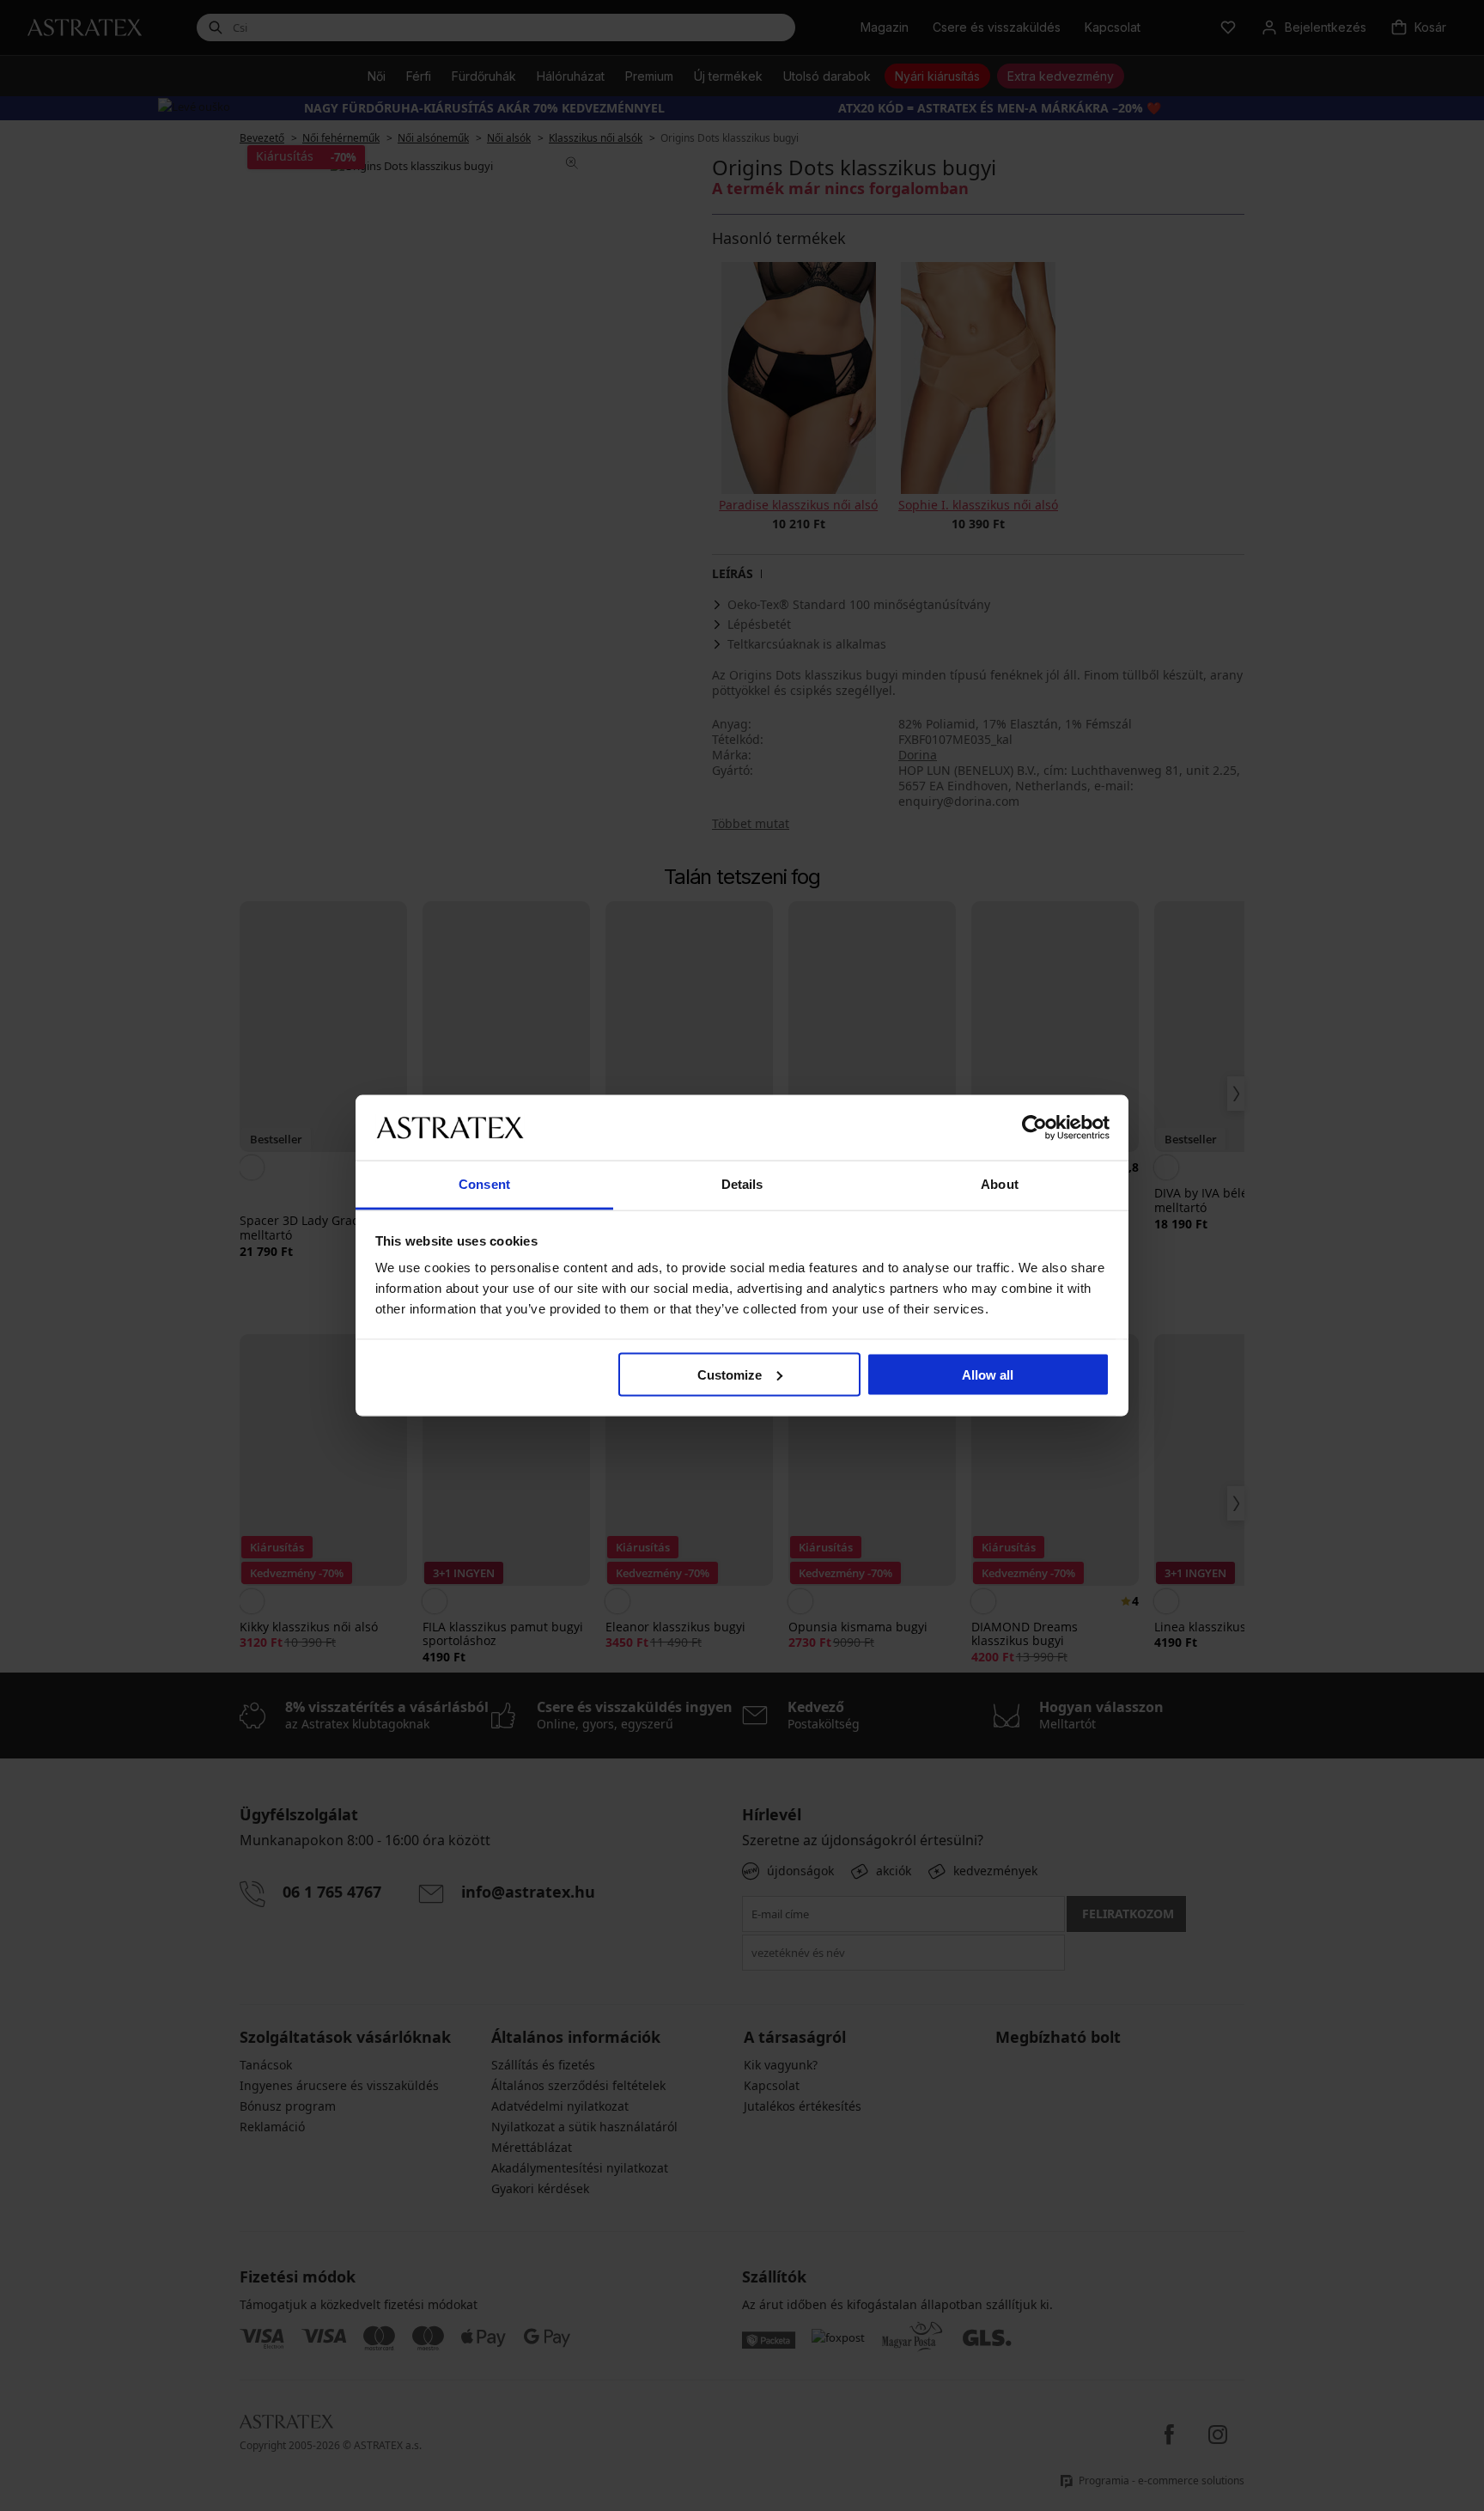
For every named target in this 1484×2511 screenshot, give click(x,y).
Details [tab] (742, 1184)
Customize (730, 1374)
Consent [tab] (484, 1184)
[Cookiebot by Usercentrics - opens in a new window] (1034, 1127)
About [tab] (1000, 1184)
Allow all (988, 1374)
